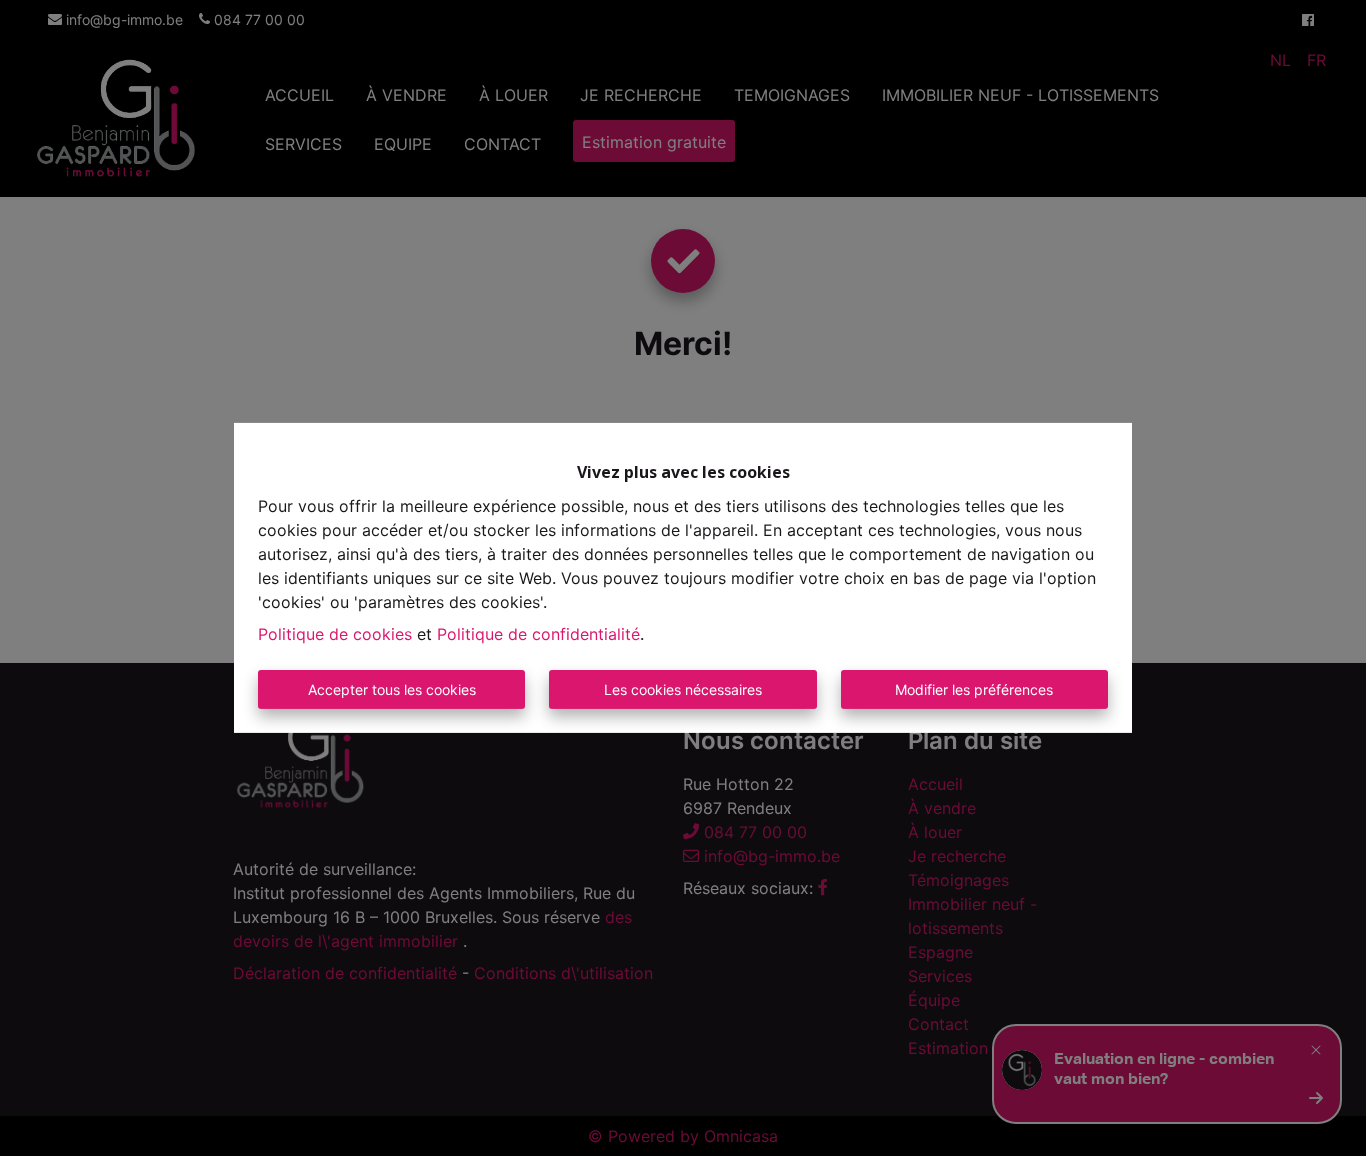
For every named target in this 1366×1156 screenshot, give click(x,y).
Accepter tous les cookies (392, 689)
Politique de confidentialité (538, 634)
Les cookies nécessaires (683, 689)
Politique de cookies (335, 634)
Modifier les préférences (974, 689)
